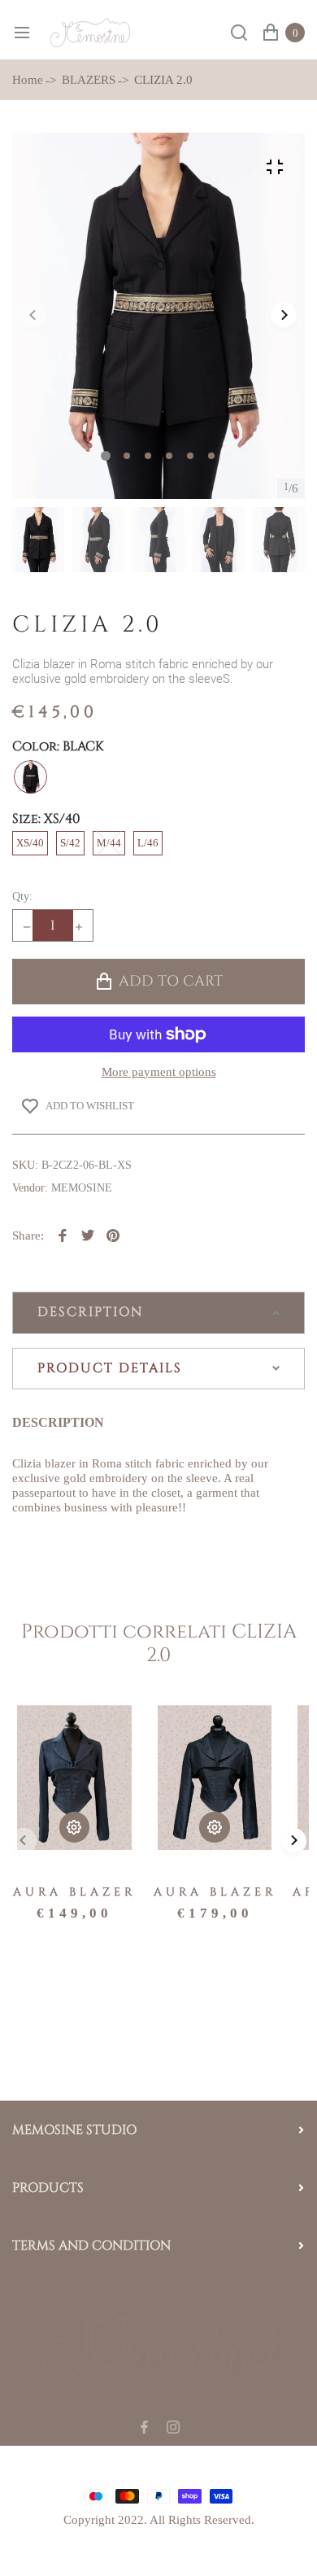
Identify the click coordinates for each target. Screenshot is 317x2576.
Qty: (22, 897)
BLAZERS (89, 80)
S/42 (70, 843)
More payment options (159, 1072)
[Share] (63, 1236)
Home (28, 80)
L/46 (148, 843)
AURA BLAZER (74, 1892)
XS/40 (30, 843)
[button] (127, 456)
